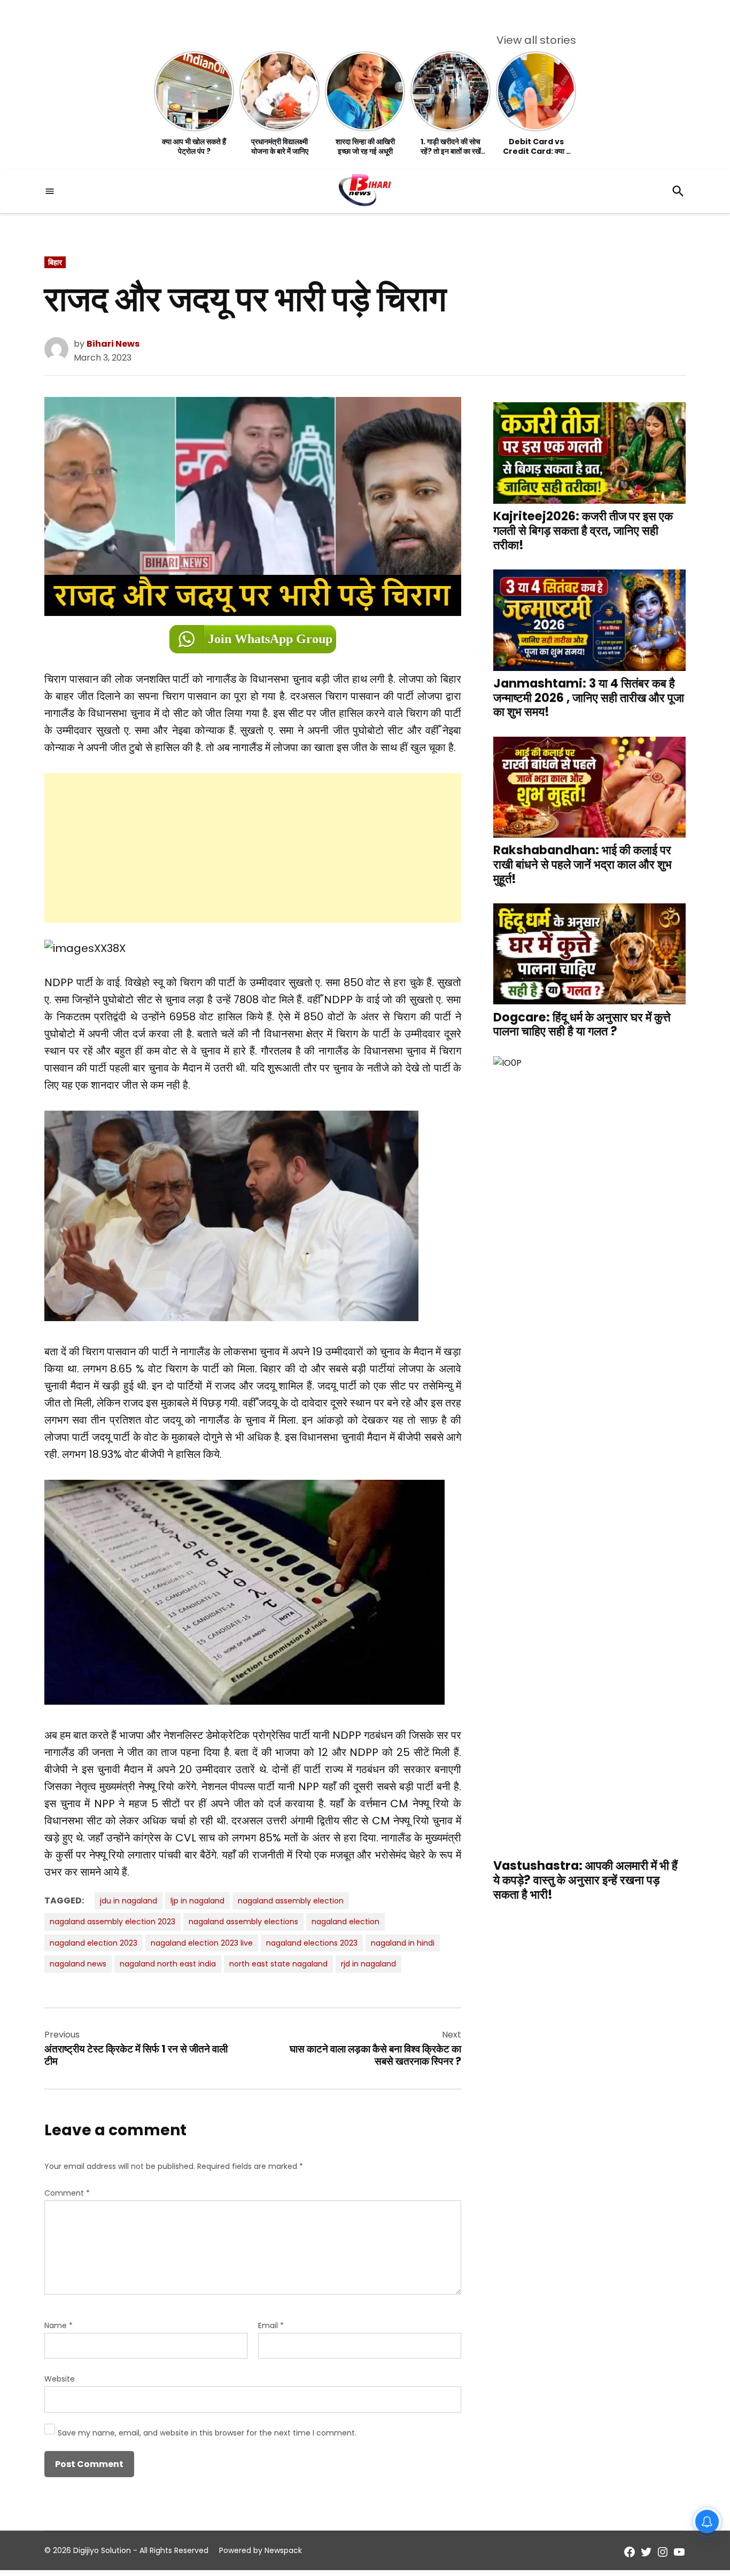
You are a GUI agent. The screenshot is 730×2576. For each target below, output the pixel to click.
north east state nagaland (278, 1964)
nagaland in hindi (403, 1943)
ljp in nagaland (197, 1901)
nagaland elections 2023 (312, 1943)
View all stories (536, 40)
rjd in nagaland (368, 1964)
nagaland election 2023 (94, 1943)
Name (59, 2325)
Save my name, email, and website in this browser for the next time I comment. (207, 2433)
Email (271, 2325)
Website (60, 2379)
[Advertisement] (253, 848)
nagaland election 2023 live (202, 1943)
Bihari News (113, 344)
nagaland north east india (168, 1964)
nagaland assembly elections (243, 1922)
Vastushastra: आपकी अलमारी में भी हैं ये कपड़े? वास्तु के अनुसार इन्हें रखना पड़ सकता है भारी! (585, 1880)
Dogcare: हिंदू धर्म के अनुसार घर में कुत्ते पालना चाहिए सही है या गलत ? (582, 1024)
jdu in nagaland (129, 1901)
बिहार (55, 262)
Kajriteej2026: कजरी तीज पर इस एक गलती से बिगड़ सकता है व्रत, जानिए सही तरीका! (583, 531)
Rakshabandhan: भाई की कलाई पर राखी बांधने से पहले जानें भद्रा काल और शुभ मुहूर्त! (583, 865)
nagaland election (345, 1922)
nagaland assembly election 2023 (112, 1922)
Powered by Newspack (261, 2550)
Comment (67, 2193)
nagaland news (78, 1964)
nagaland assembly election (291, 1901)
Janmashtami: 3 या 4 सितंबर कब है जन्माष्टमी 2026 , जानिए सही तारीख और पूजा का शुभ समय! (589, 697)
